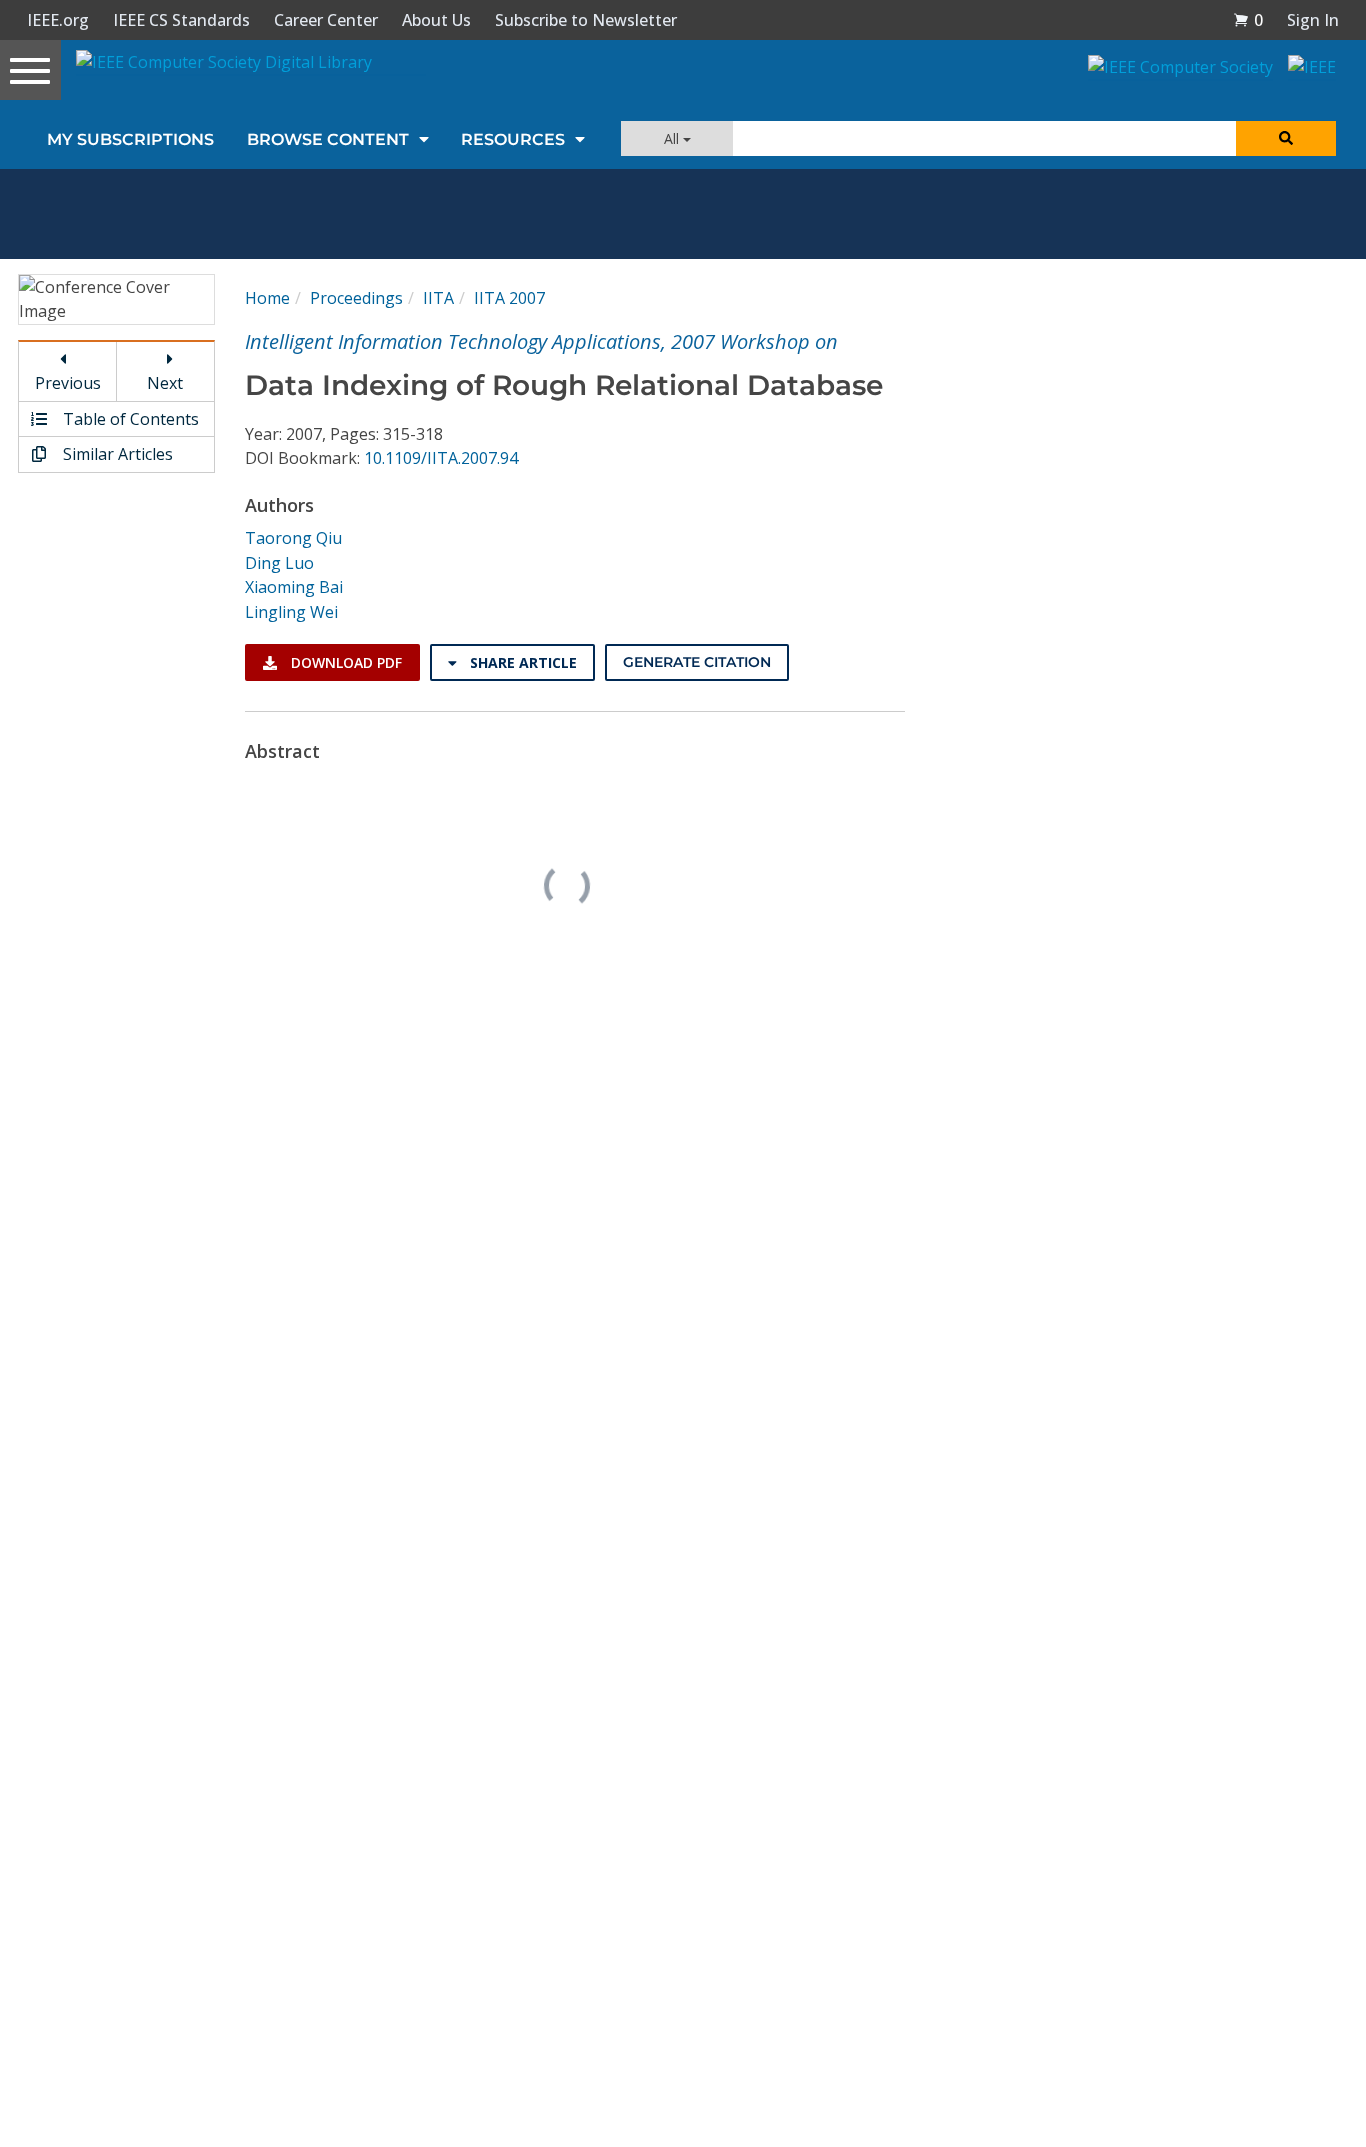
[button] (1248, 20)
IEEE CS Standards (181, 20)
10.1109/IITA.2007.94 (441, 458)
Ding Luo (279, 563)
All (673, 138)
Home (267, 298)
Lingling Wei (291, 612)
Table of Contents (129, 419)
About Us (436, 20)
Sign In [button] (1313, 20)
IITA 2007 (509, 298)
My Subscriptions (130, 139)
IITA (438, 298)
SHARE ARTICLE (521, 662)
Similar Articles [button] (116, 454)
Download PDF (344, 662)
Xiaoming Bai (294, 587)
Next (165, 383)
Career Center (326, 20)
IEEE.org (58, 20)
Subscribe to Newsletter (586, 20)
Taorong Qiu (293, 538)
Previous (68, 383)
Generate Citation (697, 662)
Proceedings (356, 298)
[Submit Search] (1286, 138)
